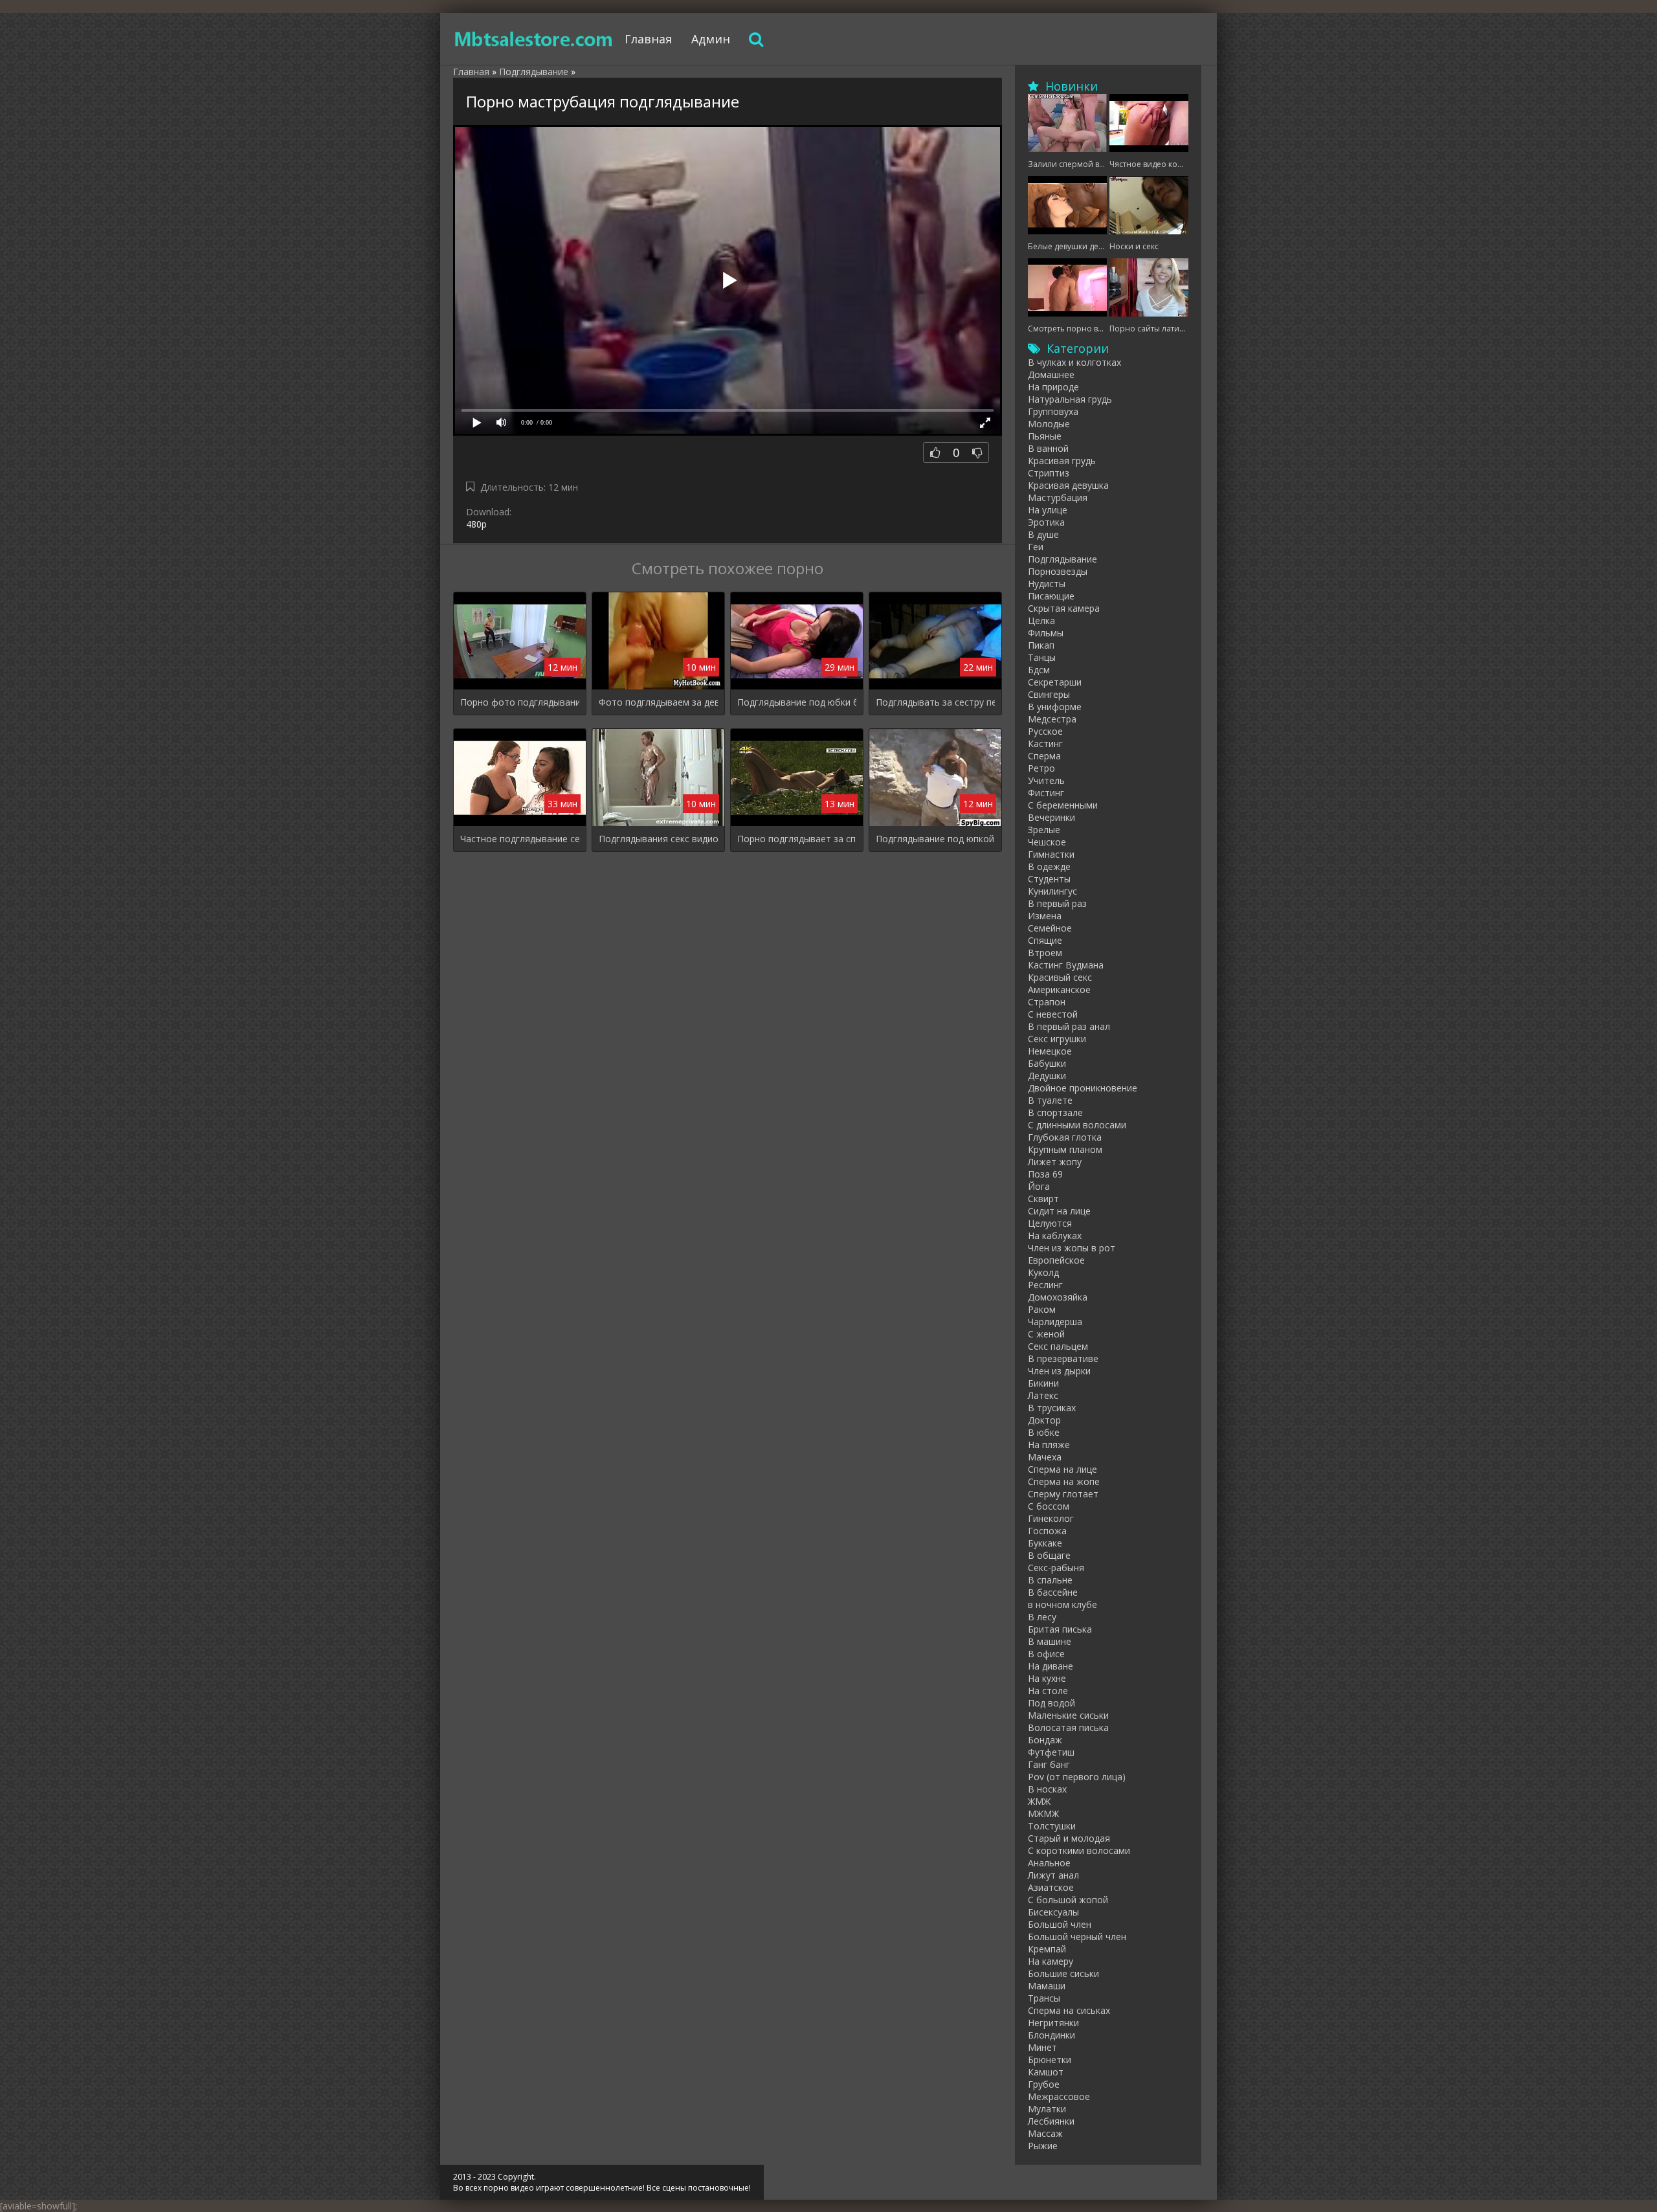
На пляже (1049, 1445)
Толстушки (1052, 1826)
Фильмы (1046, 633)
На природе (1053, 387)
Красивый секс (1060, 977)
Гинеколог (1051, 1518)
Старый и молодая (1069, 1838)
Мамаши (1047, 1986)
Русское (1045, 731)
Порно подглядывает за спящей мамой (797, 839)
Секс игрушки (1057, 1039)
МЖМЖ (1043, 1814)
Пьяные (1045, 436)
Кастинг (1045, 743)
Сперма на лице (1062, 1469)
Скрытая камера (1064, 608)
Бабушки (1047, 1063)
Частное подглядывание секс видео (520, 839)
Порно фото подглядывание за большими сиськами (520, 702)
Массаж (1045, 2133)
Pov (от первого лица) (1077, 1777)
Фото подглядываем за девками (658, 702)
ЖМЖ (1039, 1801)
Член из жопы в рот (1072, 1248)
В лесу (1042, 1617)
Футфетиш (1051, 1752)
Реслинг (1045, 1285)
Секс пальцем (1058, 1346)
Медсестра (1052, 719)
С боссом (1049, 1506)
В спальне (1050, 1580)
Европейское (1056, 1260)
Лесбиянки (1051, 2121)
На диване (1051, 1666)
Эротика (1046, 522)
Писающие (1051, 596)
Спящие (1045, 940)
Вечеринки (1051, 817)
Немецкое (1050, 1051)
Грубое (1044, 2084)
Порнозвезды (1058, 571)
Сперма (1044, 756)
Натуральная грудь (1070, 399)
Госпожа (1047, 1531)
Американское (1059, 989)
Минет (1042, 2047)
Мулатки (1047, 2109)
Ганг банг (1049, 1764)
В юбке (1044, 1432)
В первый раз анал (1069, 1026)
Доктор (1044, 1420)
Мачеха (1045, 1457)
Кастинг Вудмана (1066, 965)
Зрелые (1044, 830)
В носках (1047, 1789)
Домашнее (1051, 374)
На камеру (1051, 1961)
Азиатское (1051, 1887)
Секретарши (1055, 682)
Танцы (1042, 657)
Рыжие (1043, 2146)
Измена (1045, 916)
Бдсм (1039, 670)
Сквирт (1043, 1199)
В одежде (1049, 866)
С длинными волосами (1077, 1125)
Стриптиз (1049, 473)
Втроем (1045, 953)
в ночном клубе (1062, 1604)
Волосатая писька (1068, 1727)
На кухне (1047, 1678)
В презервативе (1063, 1358)
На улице (1048, 510)
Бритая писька (1060, 1629)
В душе (1043, 534)
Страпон (1047, 1002)
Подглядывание (1062, 559)
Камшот (1046, 2072)
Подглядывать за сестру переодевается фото (935, 702)
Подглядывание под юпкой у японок (935, 839)
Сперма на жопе (1064, 1481)
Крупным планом (1065, 1149)
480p (476, 524)
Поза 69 (1045, 1174)
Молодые (1049, 424)
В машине (1050, 1641)
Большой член (1060, 1924)
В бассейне (1053, 1592)
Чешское (1047, 842)
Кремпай (1047, 1949)
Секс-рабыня (1056, 1568)
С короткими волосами (1079, 1850)
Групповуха (1053, 411)
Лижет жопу (1055, 1162)
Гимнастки (1051, 854)
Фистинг (1046, 793)
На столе (1048, 1691)
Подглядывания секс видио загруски (658, 839)
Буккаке (1045, 1543)
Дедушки (1047, 1076)
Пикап (1041, 645)
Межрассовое (1059, 2096)
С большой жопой (1068, 1900)
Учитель (1046, 780)
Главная (648, 39)
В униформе (1055, 707)
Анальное (1049, 1863)
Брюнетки (1050, 2060)
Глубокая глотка (1065, 1137)
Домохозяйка (1058, 1297)
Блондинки (1051, 2035)
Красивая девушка (1068, 485)
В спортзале (1055, 1112)
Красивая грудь (1062, 461)
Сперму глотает (1063, 1494)
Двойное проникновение (1083, 1088)
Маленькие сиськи (1068, 1715)
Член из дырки (1059, 1371)
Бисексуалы (1053, 1912)
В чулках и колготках (1074, 362)
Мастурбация (1058, 497)
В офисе (1046, 1654)
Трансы (1044, 1998)
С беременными (1063, 805)
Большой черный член (1077, 1937)
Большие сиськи (1063, 1973)
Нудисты (1047, 584)
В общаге (1049, 1555)
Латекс (1043, 1395)
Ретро (1041, 768)
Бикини (1043, 1383)
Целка (1041, 620)
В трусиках (1052, 1408)
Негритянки (1053, 2023)
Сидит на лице (1059, 1211)
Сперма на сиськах (1069, 2010)
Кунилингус (1052, 891)
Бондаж (1045, 1740)
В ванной (1048, 448)
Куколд (1043, 1272)
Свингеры (1049, 694)
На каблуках (1055, 1235)
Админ (711, 39)
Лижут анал (1053, 1875)
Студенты (1049, 879)
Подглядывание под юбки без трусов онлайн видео (797, 702)
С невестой (1053, 1014)
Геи (1036, 547)
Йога (1039, 1186)
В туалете (1050, 1100)
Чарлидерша (1055, 1322)
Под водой (1051, 1703)
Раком (1042, 1309)
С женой (1046, 1334)
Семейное (1050, 928)
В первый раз (1057, 903)
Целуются (1050, 1223)
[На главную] (534, 39)
